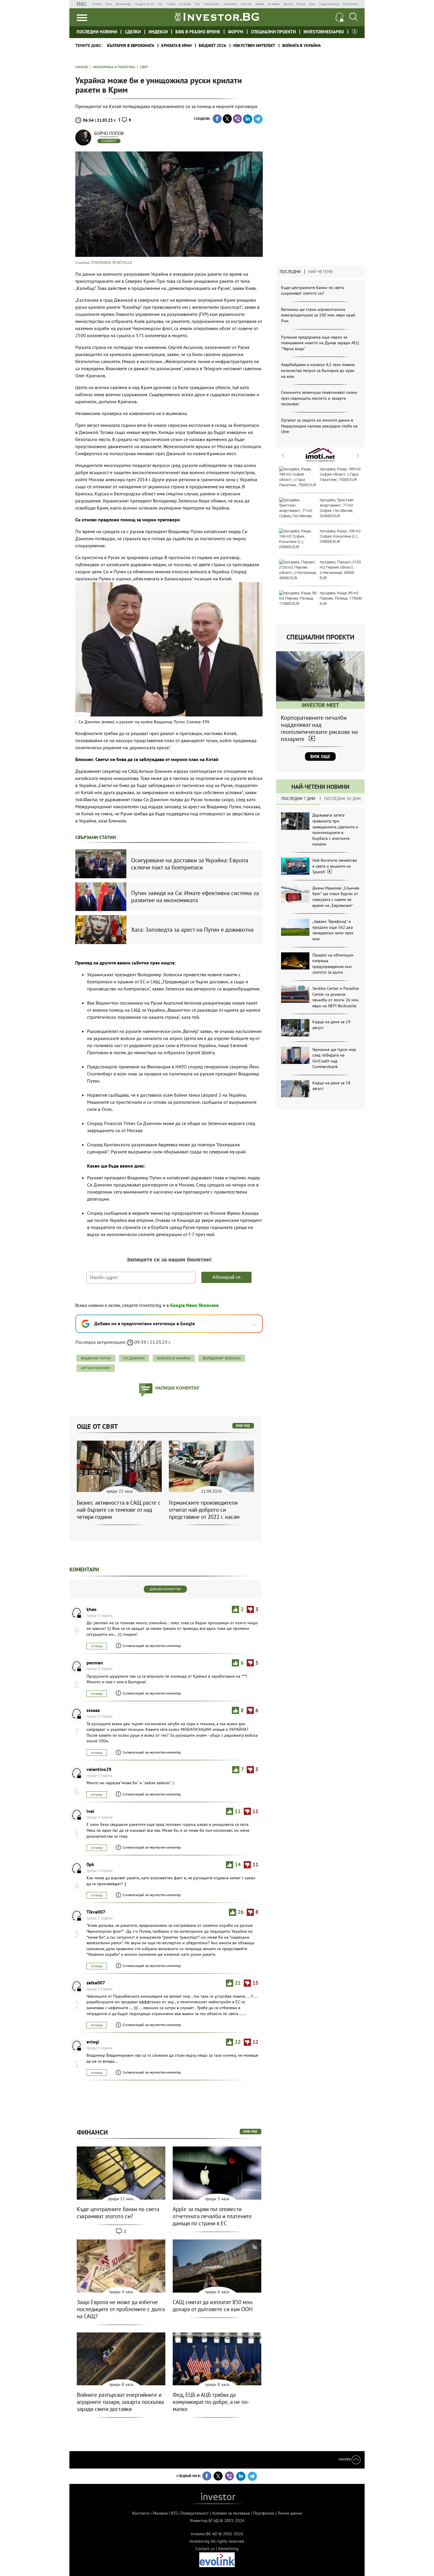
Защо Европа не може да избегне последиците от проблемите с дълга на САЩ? (121, 2309)
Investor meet (355, 31)
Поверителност (195, 2513)
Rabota (260, 4)
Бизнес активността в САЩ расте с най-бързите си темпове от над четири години (119, 1510)
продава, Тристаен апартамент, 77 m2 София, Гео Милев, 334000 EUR (337, 508)
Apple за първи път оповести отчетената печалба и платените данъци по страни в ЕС (212, 2216)
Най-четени (320, 272)
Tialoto (171, 4)
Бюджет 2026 (212, 45)
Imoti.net (246, 4)
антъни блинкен (96, 1368)
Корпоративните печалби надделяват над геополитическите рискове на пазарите (319, 728)
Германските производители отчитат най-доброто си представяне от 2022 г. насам (204, 1510)
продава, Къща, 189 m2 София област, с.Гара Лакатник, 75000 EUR (340, 474)
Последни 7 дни (298, 799)
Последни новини (97, 32)
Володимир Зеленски (222, 1358)
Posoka (301, 4)
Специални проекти (273, 32)
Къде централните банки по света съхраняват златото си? (313, 290)
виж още (243, 1426)
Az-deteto (274, 4)
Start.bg (288, 4)
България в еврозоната (131, 45)
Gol (160, 4)
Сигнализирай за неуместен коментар (152, 1646)
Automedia (230, 4)
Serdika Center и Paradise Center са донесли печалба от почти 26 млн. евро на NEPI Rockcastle (336, 997)
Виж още (320, 756)
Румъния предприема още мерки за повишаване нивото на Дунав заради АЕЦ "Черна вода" (320, 343)
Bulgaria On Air (145, 4)
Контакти (141, 2513)
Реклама (160, 2513)
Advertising (228, 2549)
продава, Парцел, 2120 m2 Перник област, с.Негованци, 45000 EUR (340, 570)
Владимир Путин (96, 1358)
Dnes (109, 4)
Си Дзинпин (134, 1358)
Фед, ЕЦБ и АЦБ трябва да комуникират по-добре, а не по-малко (211, 2402)
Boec (312, 4)
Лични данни (290, 2513)
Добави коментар (165, 1589)
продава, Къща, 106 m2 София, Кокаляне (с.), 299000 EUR (340, 536)
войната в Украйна (174, 1358)
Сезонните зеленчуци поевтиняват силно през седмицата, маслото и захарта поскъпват (319, 398)
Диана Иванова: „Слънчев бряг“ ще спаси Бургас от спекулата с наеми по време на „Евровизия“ (336, 897)
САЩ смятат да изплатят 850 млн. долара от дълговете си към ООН (213, 2306)
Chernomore (350, 4)
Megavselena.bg (329, 4)
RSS (174, 2513)
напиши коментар (177, 1388)
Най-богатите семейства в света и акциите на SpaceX (335, 866)
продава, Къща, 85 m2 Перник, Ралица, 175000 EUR (341, 598)
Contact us (205, 2549)
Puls (197, 4)
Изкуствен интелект (254, 45)
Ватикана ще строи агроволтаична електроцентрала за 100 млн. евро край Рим (318, 315)
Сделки (133, 32)
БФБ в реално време (198, 32)
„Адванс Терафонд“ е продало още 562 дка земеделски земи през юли (333, 930)
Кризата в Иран (176, 45)
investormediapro (324, 32)
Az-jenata (185, 4)
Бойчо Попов (109, 133)
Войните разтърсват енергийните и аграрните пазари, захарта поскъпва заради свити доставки (120, 2402)
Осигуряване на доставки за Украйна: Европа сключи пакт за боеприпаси (190, 864)
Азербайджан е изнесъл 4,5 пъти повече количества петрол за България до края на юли (318, 370)
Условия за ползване (231, 2513)
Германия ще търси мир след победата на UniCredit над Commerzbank (334, 1058)
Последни (290, 272)
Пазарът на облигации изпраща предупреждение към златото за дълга (333, 964)
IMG (83, 4)
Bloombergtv (124, 4)
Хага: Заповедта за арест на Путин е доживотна (192, 930)
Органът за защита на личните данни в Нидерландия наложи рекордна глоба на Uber (319, 426)
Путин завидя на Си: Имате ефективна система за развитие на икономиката (195, 897)
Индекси (158, 32)
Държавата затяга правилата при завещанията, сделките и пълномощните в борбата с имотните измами (335, 830)
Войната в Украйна (301, 45)
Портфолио (264, 2513)
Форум (236, 32)
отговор (97, 1646)
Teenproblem (212, 4)
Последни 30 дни (342, 799)
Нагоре (345, 2459)
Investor (97, 4)
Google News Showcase (194, 1305)
